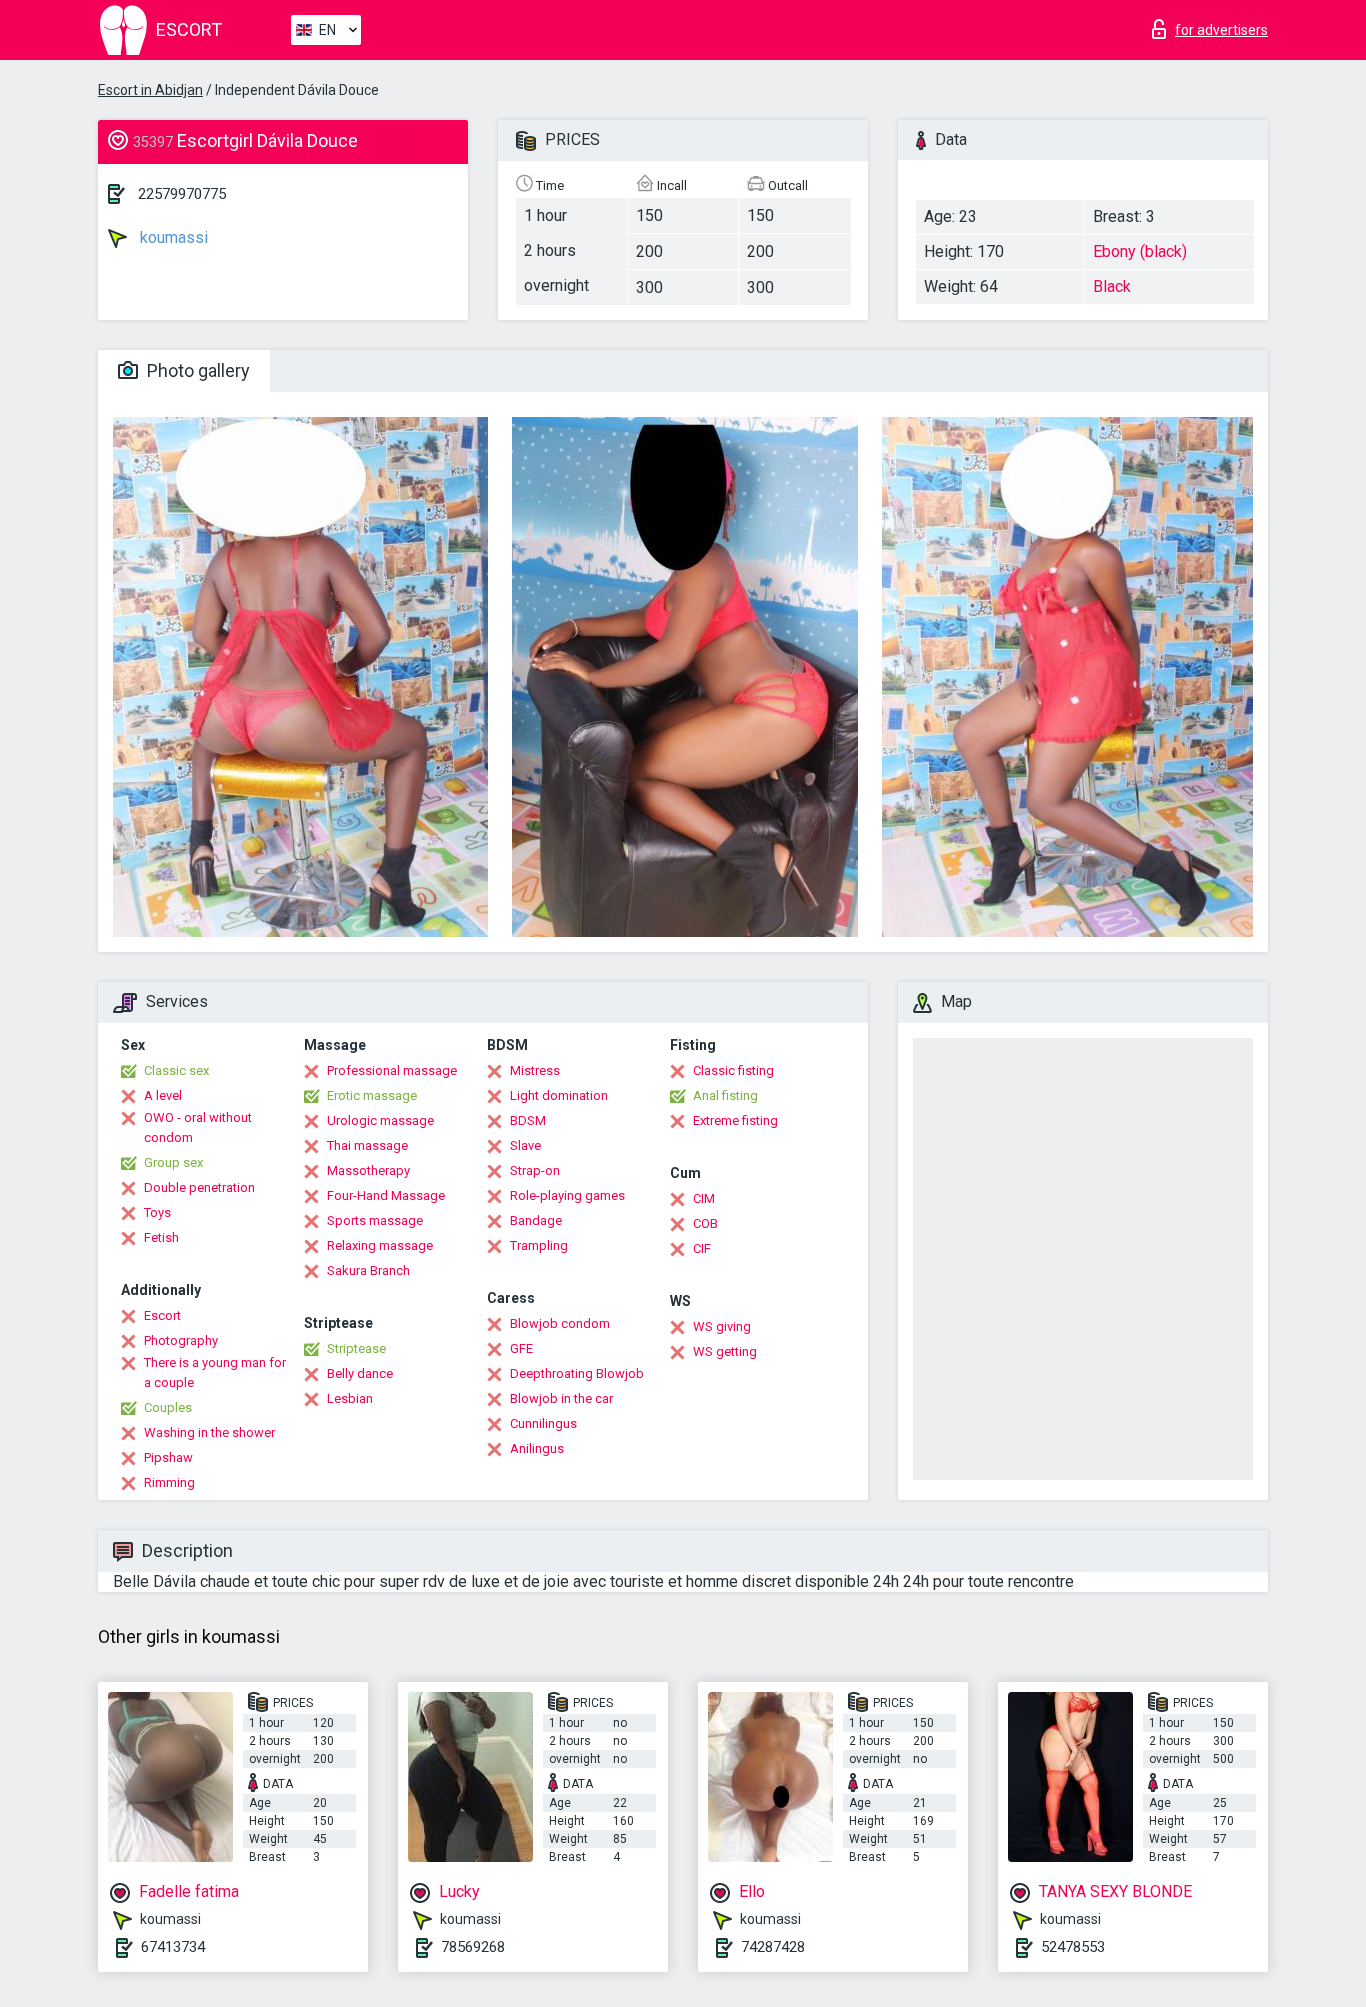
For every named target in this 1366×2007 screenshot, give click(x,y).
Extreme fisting (735, 1120)
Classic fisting (733, 1070)
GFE (521, 1348)
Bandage (536, 1220)
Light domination (559, 1095)
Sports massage (375, 1220)
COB (705, 1223)
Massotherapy (368, 1170)
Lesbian (350, 1398)
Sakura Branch (368, 1270)
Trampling (539, 1245)
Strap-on (535, 1170)
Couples (168, 1407)
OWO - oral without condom (198, 1127)
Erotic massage (372, 1095)
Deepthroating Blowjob (577, 1373)
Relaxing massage (380, 1245)
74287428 (773, 1947)
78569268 (473, 1947)
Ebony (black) (1140, 251)
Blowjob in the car (561, 1398)
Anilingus (537, 1448)
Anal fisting (725, 1095)
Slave (525, 1145)
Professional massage (392, 1070)
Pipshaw (168, 1457)
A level (163, 1095)
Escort (162, 1315)
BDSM (528, 1120)
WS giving (722, 1326)
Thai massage (367, 1145)
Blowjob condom (560, 1323)
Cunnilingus (543, 1423)
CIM (704, 1198)
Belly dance (360, 1373)
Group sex (173, 1162)
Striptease (356, 1348)
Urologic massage (380, 1120)
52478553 (1073, 1947)
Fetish (161, 1237)
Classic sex (176, 1070)
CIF (702, 1248)
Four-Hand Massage (386, 1195)
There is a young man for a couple (215, 1372)
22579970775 (182, 194)
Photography (181, 1340)
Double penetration (199, 1187)
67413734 (173, 1947)
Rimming (169, 1482)
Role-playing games (567, 1195)
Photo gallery (196, 370)
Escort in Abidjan (150, 90)
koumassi (172, 237)
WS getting (725, 1351)
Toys (157, 1212)
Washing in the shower (209, 1432)
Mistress (535, 1070)
